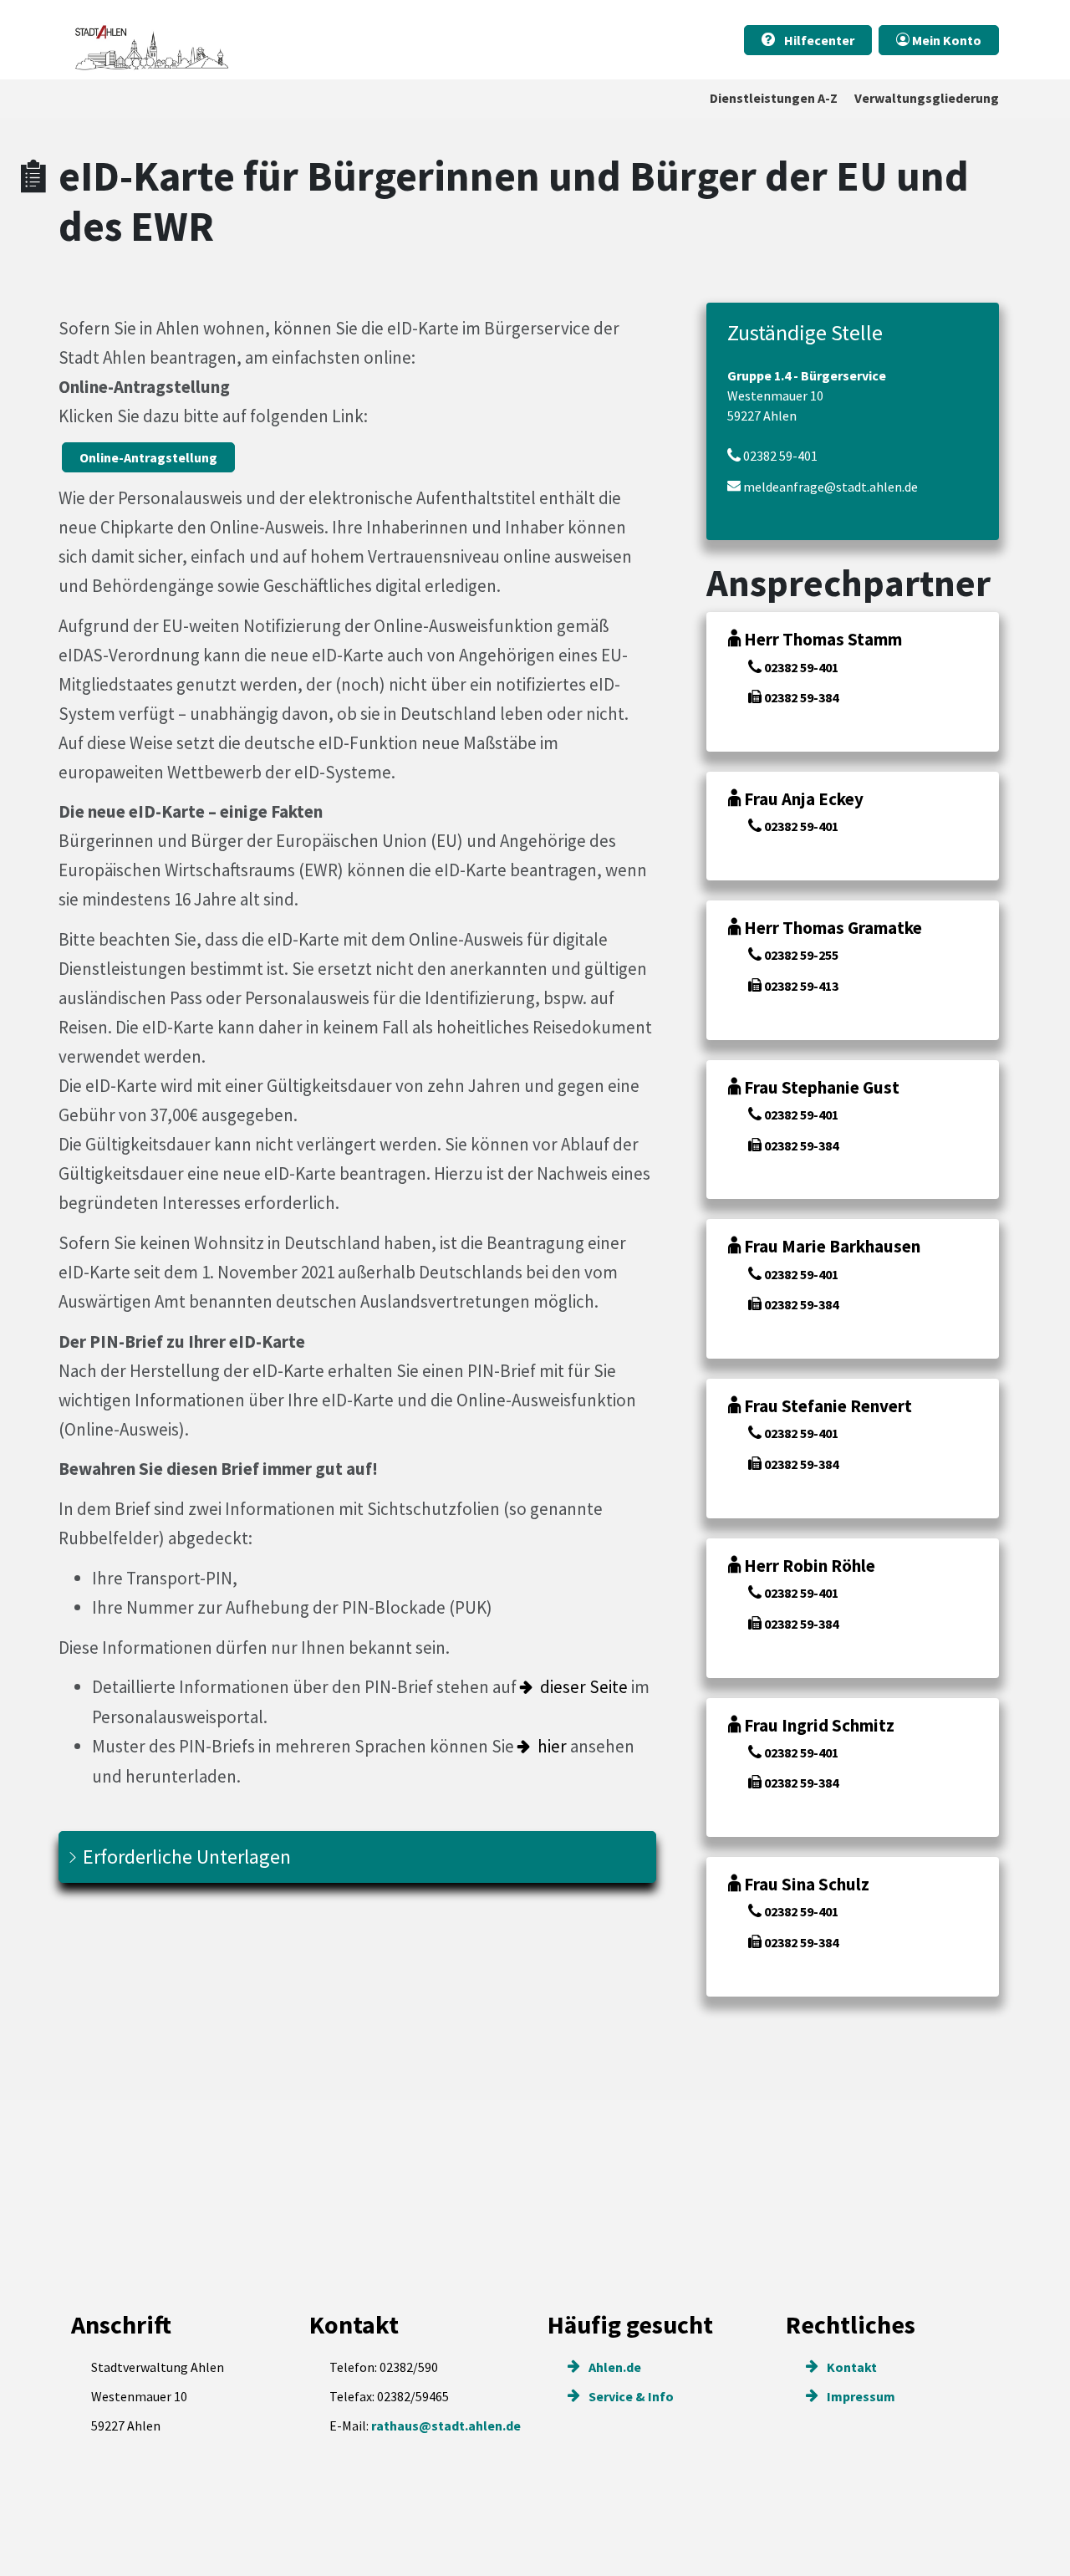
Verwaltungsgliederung (927, 98)
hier (552, 1746)
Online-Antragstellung (148, 457)
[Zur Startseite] (150, 40)
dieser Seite (584, 1687)
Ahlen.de (614, 2367)
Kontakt (851, 2367)
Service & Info (630, 2396)
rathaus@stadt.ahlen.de (446, 2426)
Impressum (860, 2396)
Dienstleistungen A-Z (774, 98)
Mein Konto (945, 40)
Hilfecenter (818, 40)
